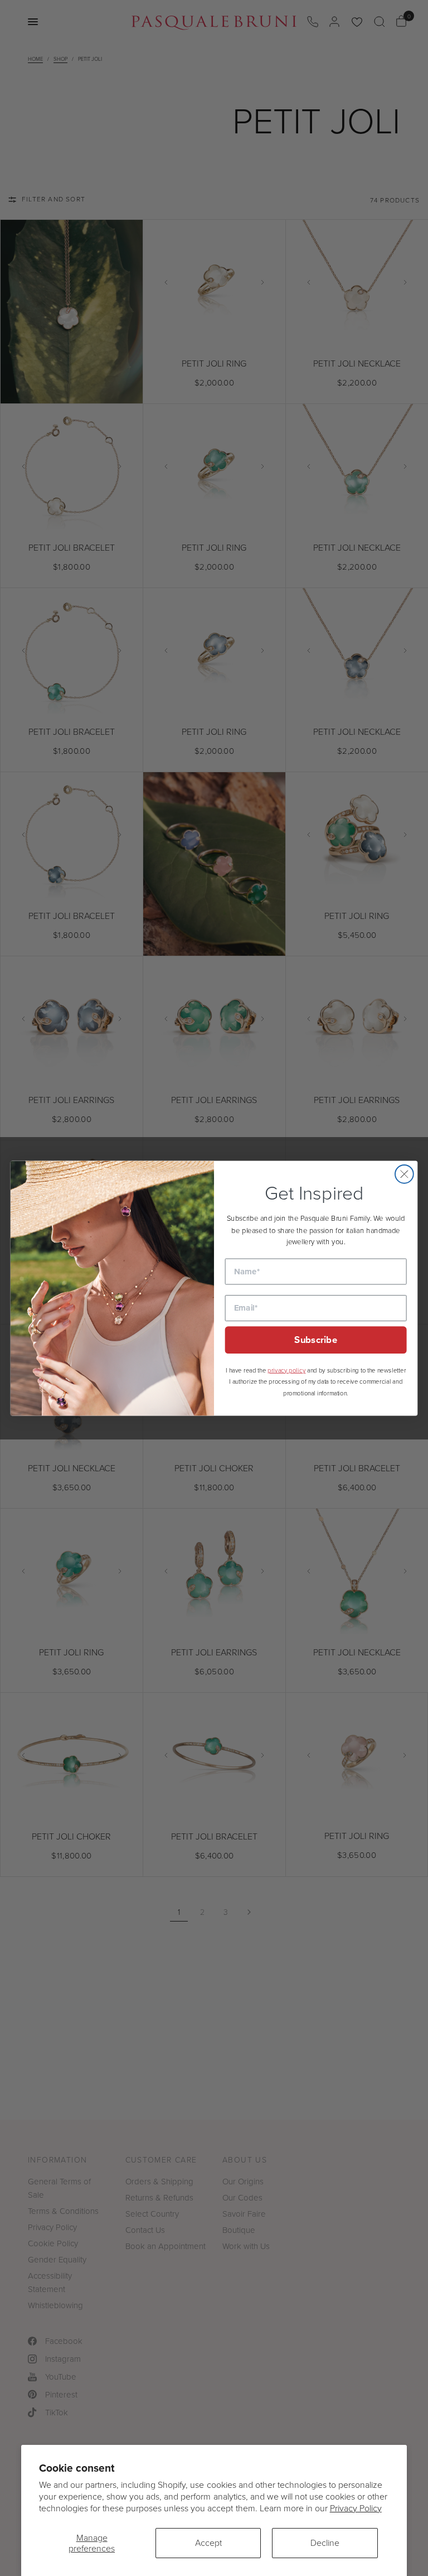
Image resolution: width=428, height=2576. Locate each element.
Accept (208, 2543)
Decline (325, 2543)
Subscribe (316, 1340)
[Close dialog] (404, 1174)
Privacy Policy (356, 2508)
